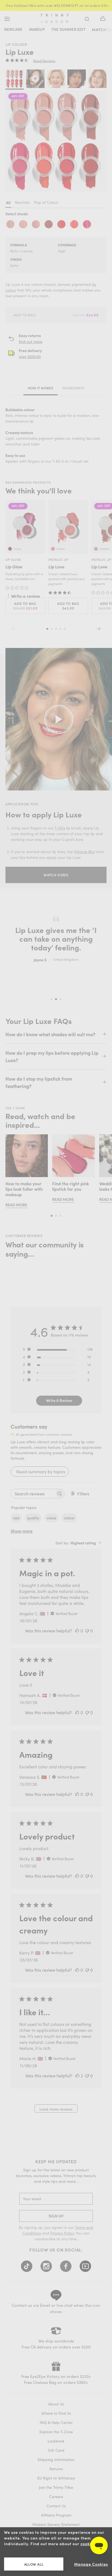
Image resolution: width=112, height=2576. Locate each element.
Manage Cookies (91, 2564)
